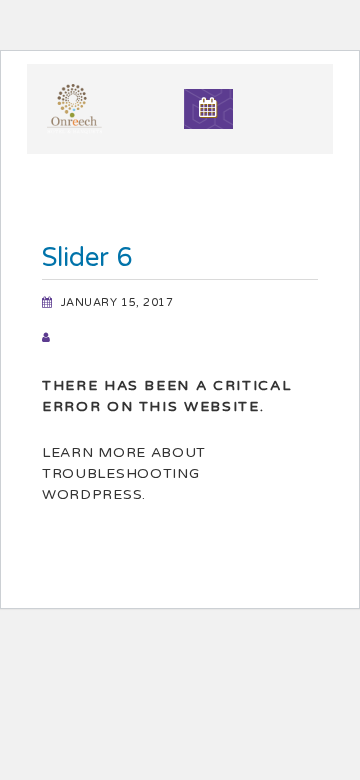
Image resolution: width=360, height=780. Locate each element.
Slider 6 (87, 257)
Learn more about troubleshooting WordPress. (124, 473)
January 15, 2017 (117, 302)
